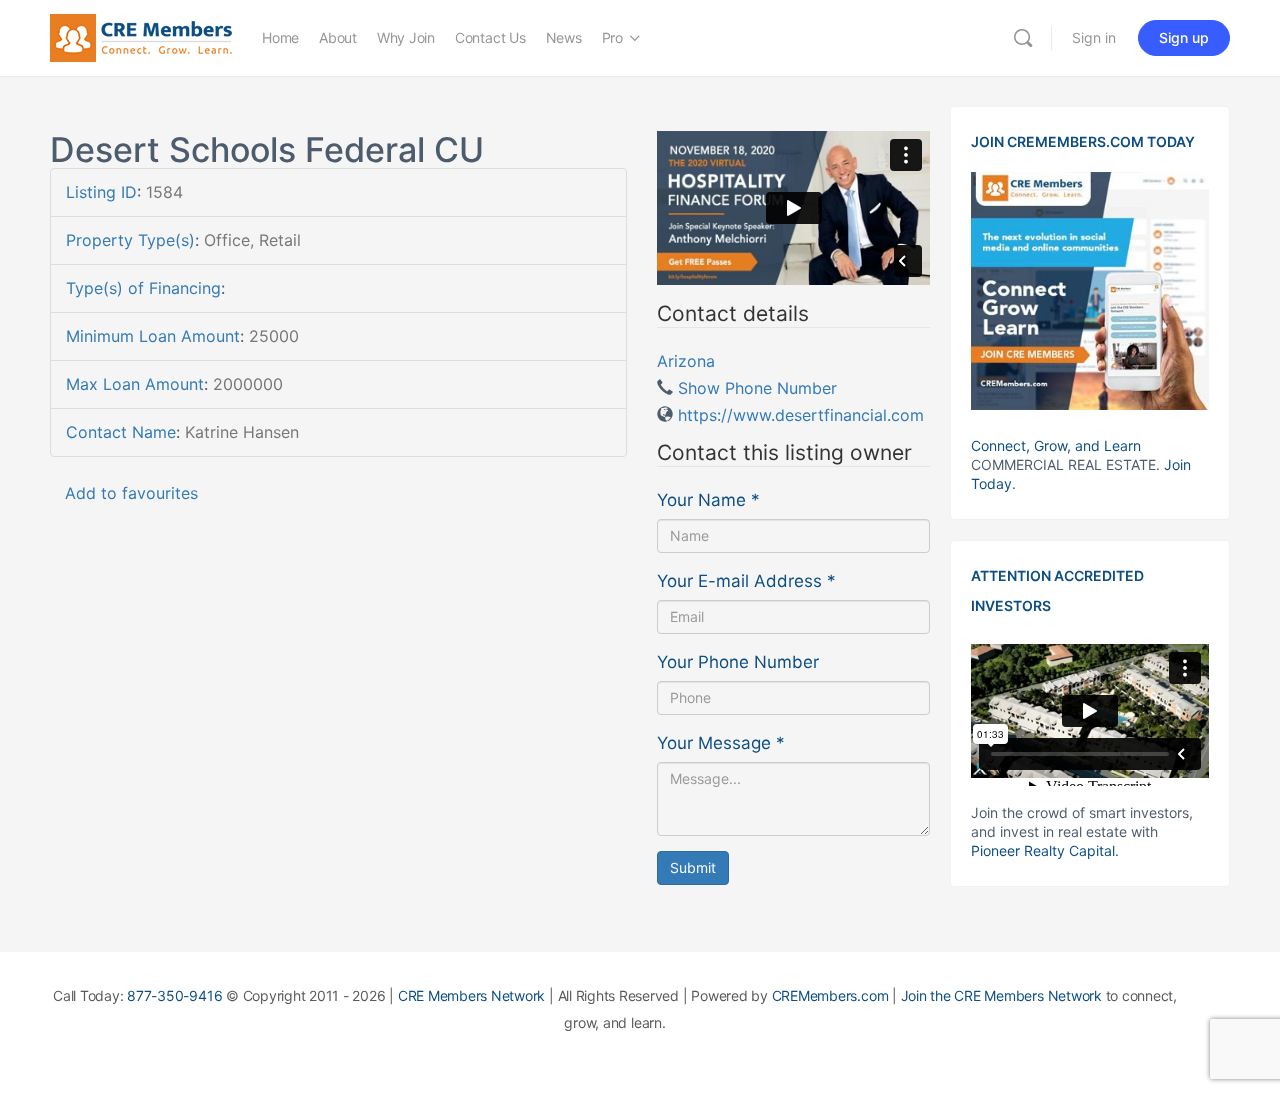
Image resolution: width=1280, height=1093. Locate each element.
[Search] (1023, 38)
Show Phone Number (757, 388)
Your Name (708, 500)
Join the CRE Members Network (1001, 995)
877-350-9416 (174, 995)
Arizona (686, 361)
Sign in (1094, 37)
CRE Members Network (471, 995)
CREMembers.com (830, 995)
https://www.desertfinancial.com (801, 415)
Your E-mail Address (746, 581)
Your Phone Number (738, 662)
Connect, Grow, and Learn (1056, 445)
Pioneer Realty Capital (1043, 850)
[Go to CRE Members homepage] (141, 36)
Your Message (721, 743)
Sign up (1184, 37)
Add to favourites (131, 493)
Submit (693, 867)
